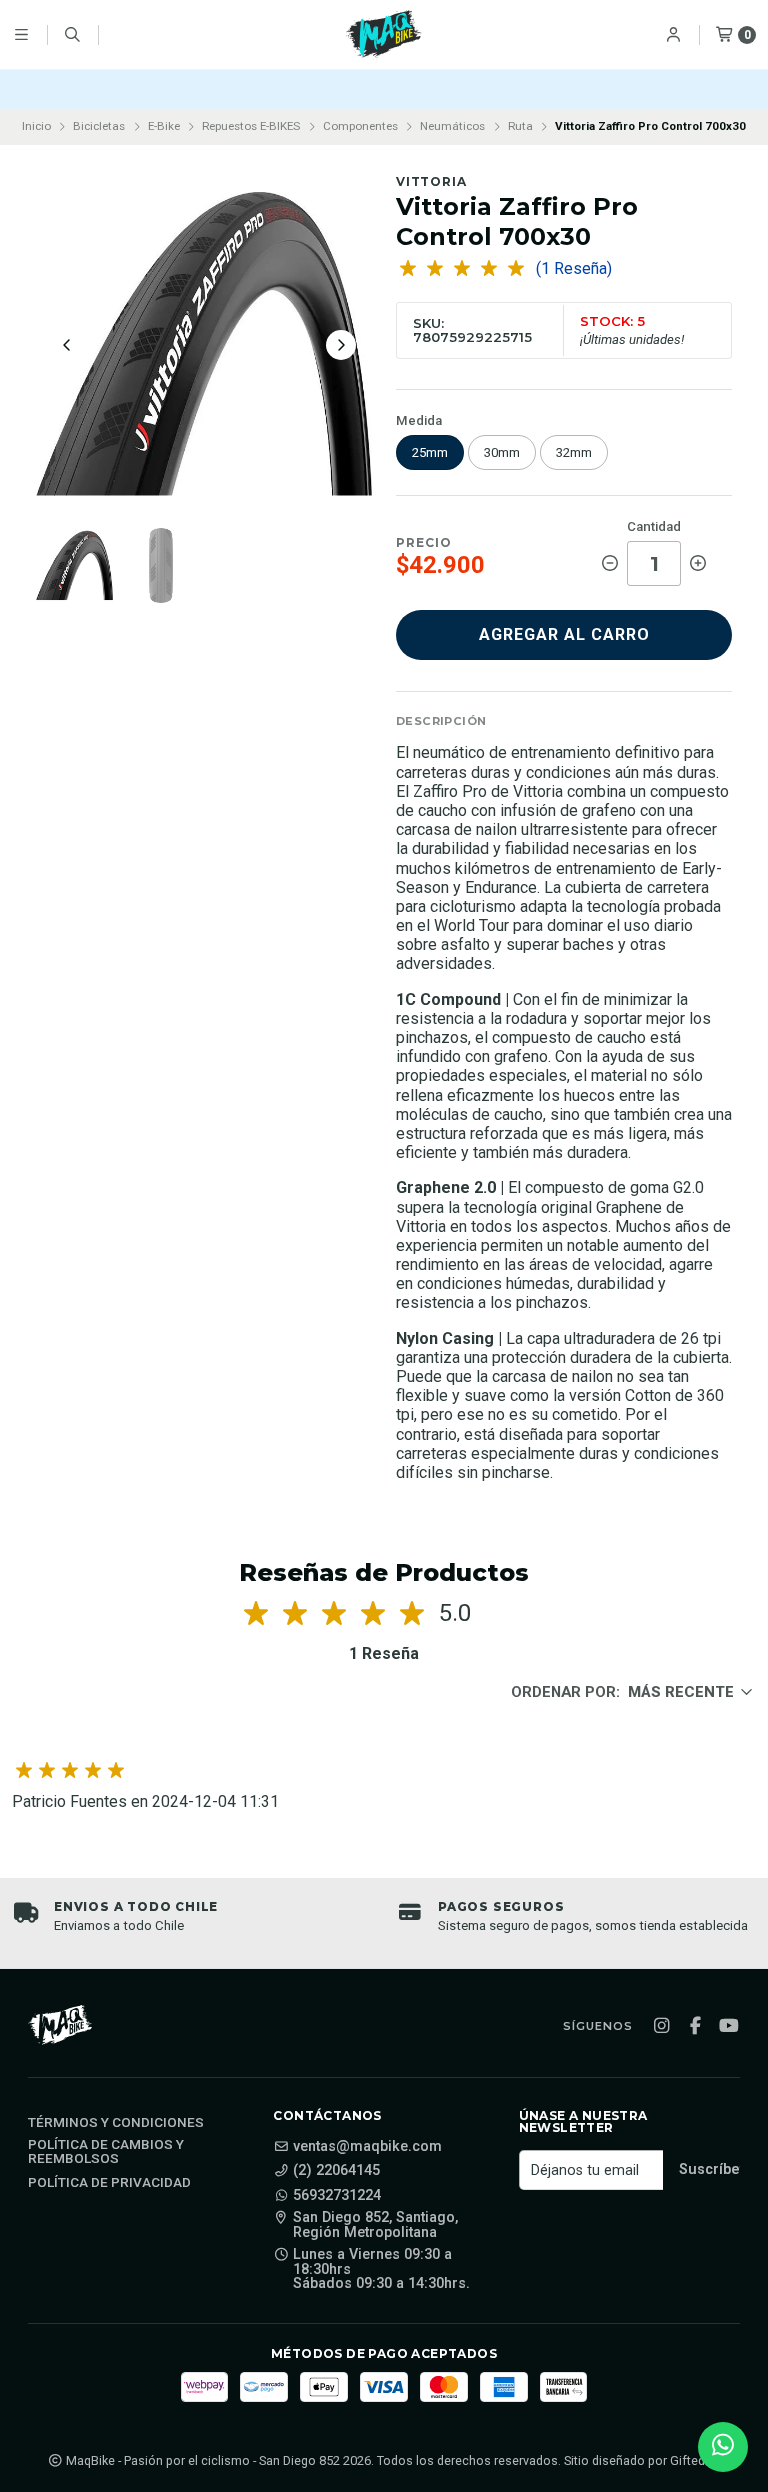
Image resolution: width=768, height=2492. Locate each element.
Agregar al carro (564, 634)
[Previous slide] (67, 345)
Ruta (520, 126)
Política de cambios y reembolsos (106, 2151)
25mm (430, 452)
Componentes (360, 126)
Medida (419, 420)
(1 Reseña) (574, 269)
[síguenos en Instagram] (661, 2026)
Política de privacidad (109, 2183)
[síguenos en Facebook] (695, 2026)
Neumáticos (452, 126)
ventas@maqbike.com (367, 2147)
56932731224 (337, 2196)
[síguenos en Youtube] (729, 2026)
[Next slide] (341, 345)
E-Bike (164, 126)
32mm (574, 452)
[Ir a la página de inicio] (384, 35)
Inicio (36, 126)
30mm (502, 452)
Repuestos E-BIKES (251, 126)
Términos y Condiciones (116, 2123)
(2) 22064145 (336, 2171)
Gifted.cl (694, 2460)
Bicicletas (99, 126)
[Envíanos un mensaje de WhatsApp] (723, 2447)
